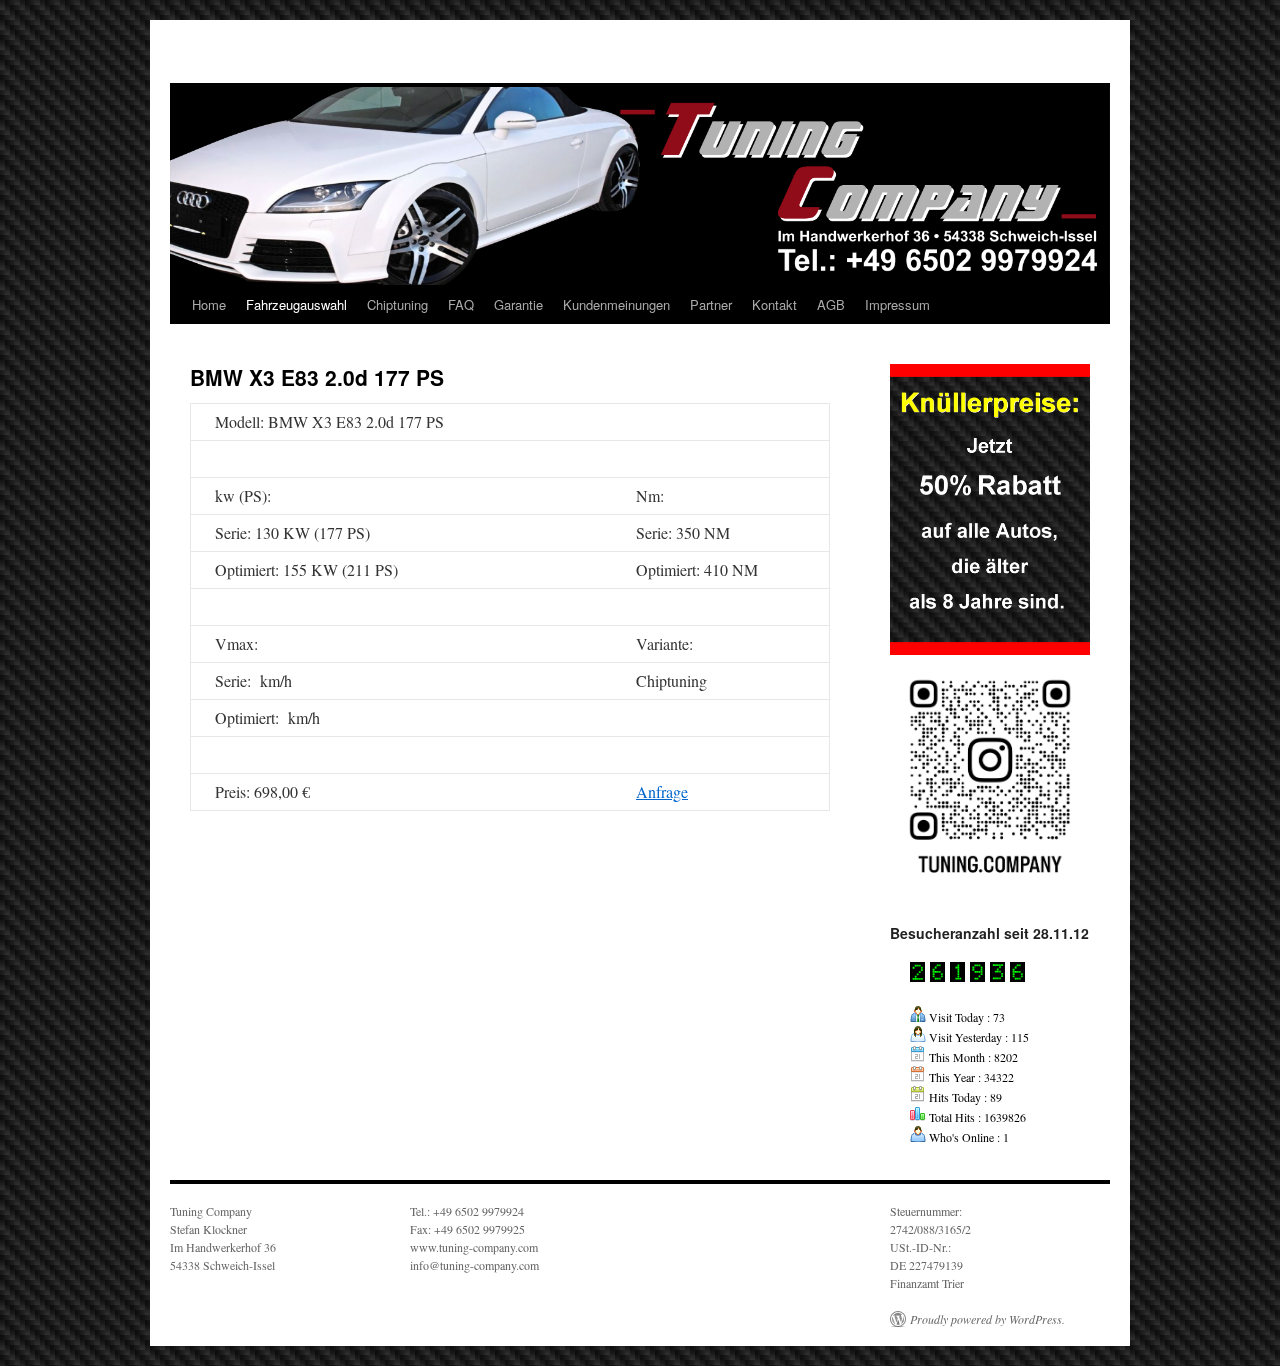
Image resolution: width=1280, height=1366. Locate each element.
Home (209, 304)
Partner (711, 304)
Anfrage (662, 791)
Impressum (897, 304)
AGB (831, 304)
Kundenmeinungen (616, 304)
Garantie (518, 304)
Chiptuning (397, 304)
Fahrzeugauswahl (296, 304)
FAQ (461, 304)
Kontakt (774, 304)
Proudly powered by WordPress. (987, 1319)
